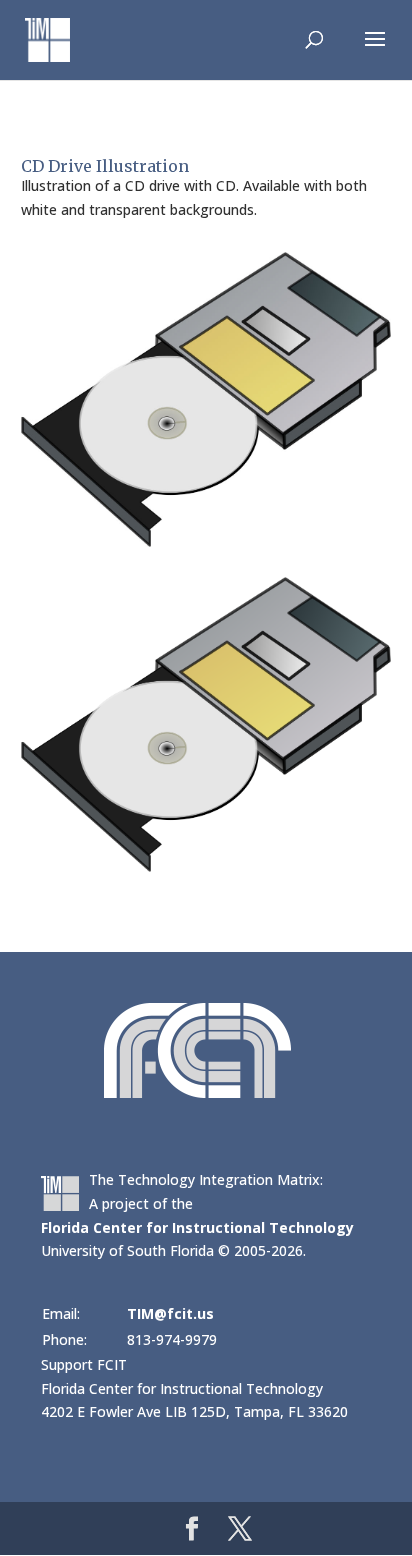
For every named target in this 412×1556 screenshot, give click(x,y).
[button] (375, 52)
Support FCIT (84, 1364)
